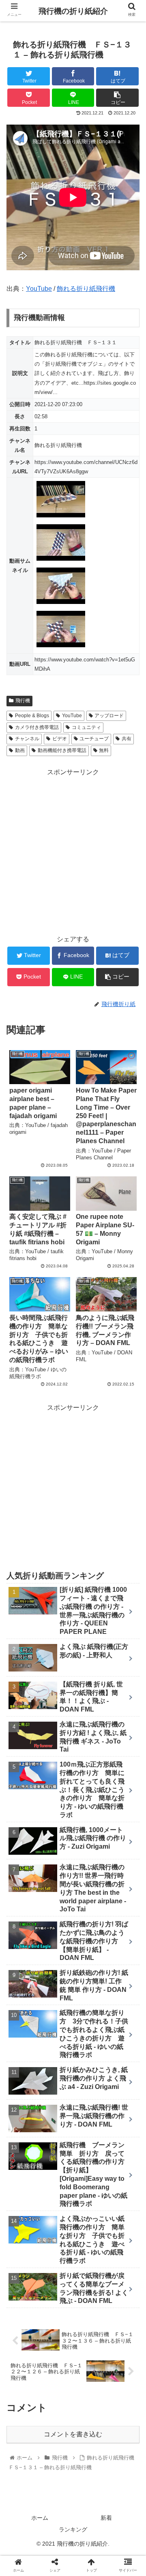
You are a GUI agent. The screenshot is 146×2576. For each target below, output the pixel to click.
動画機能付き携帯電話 (62, 750)
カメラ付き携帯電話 (37, 727)
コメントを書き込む (73, 2434)
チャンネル (27, 739)
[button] (130, 1407)
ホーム (40, 2518)
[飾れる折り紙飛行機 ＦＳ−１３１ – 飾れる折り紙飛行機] (90, 1803)
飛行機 (23, 701)
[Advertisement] (73, 851)
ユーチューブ (94, 739)
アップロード (109, 716)
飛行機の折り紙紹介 (73, 11)
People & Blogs (32, 716)
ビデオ (60, 739)
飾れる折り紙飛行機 (86, 289)
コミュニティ (86, 727)
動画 (20, 750)
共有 (127, 739)
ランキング (73, 2529)
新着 (106, 2518)
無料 (104, 750)
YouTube (39, 289)
